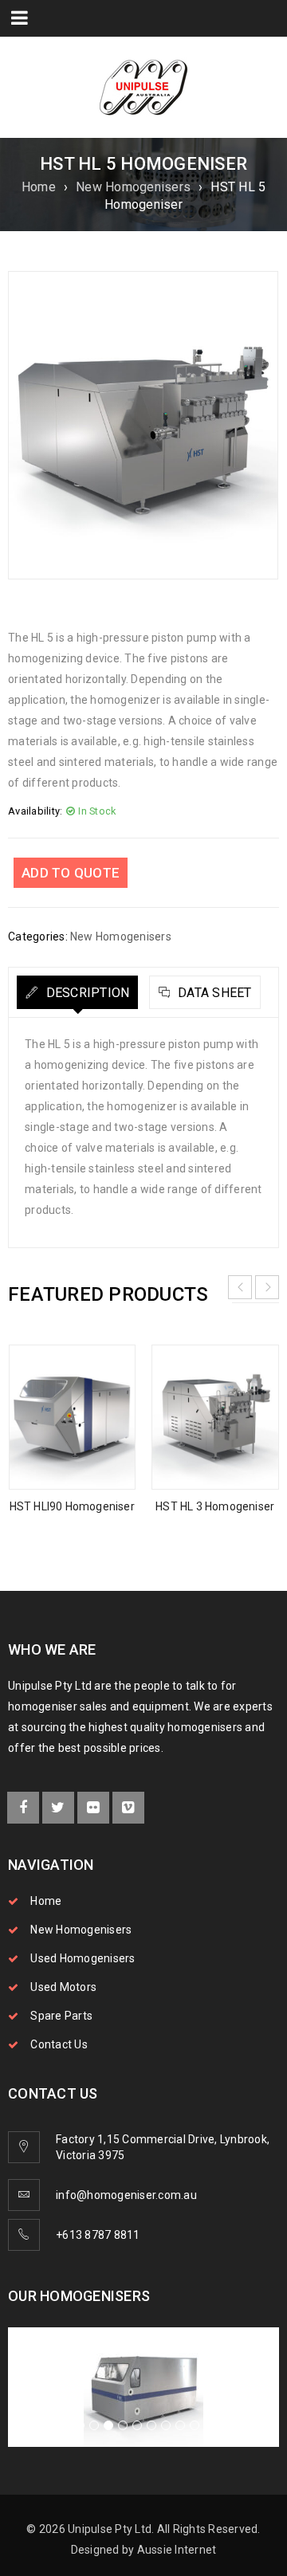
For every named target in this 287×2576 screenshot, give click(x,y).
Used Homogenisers (83, 1958)
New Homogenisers (133, 187)
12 (223, 2425)
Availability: (35, 811)
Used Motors (63, 1987)
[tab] (77, 992)
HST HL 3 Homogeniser (215, 1506)
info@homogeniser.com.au (126, 2195)
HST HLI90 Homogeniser (72, 1506)
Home (39, 187)
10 (195, 2425)
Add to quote (71, 873)
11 (209, 2425)
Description (86, 993)
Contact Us (59, 2044)
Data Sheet (213, 993)
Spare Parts (61, 2016)
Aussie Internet (177, 2550)
